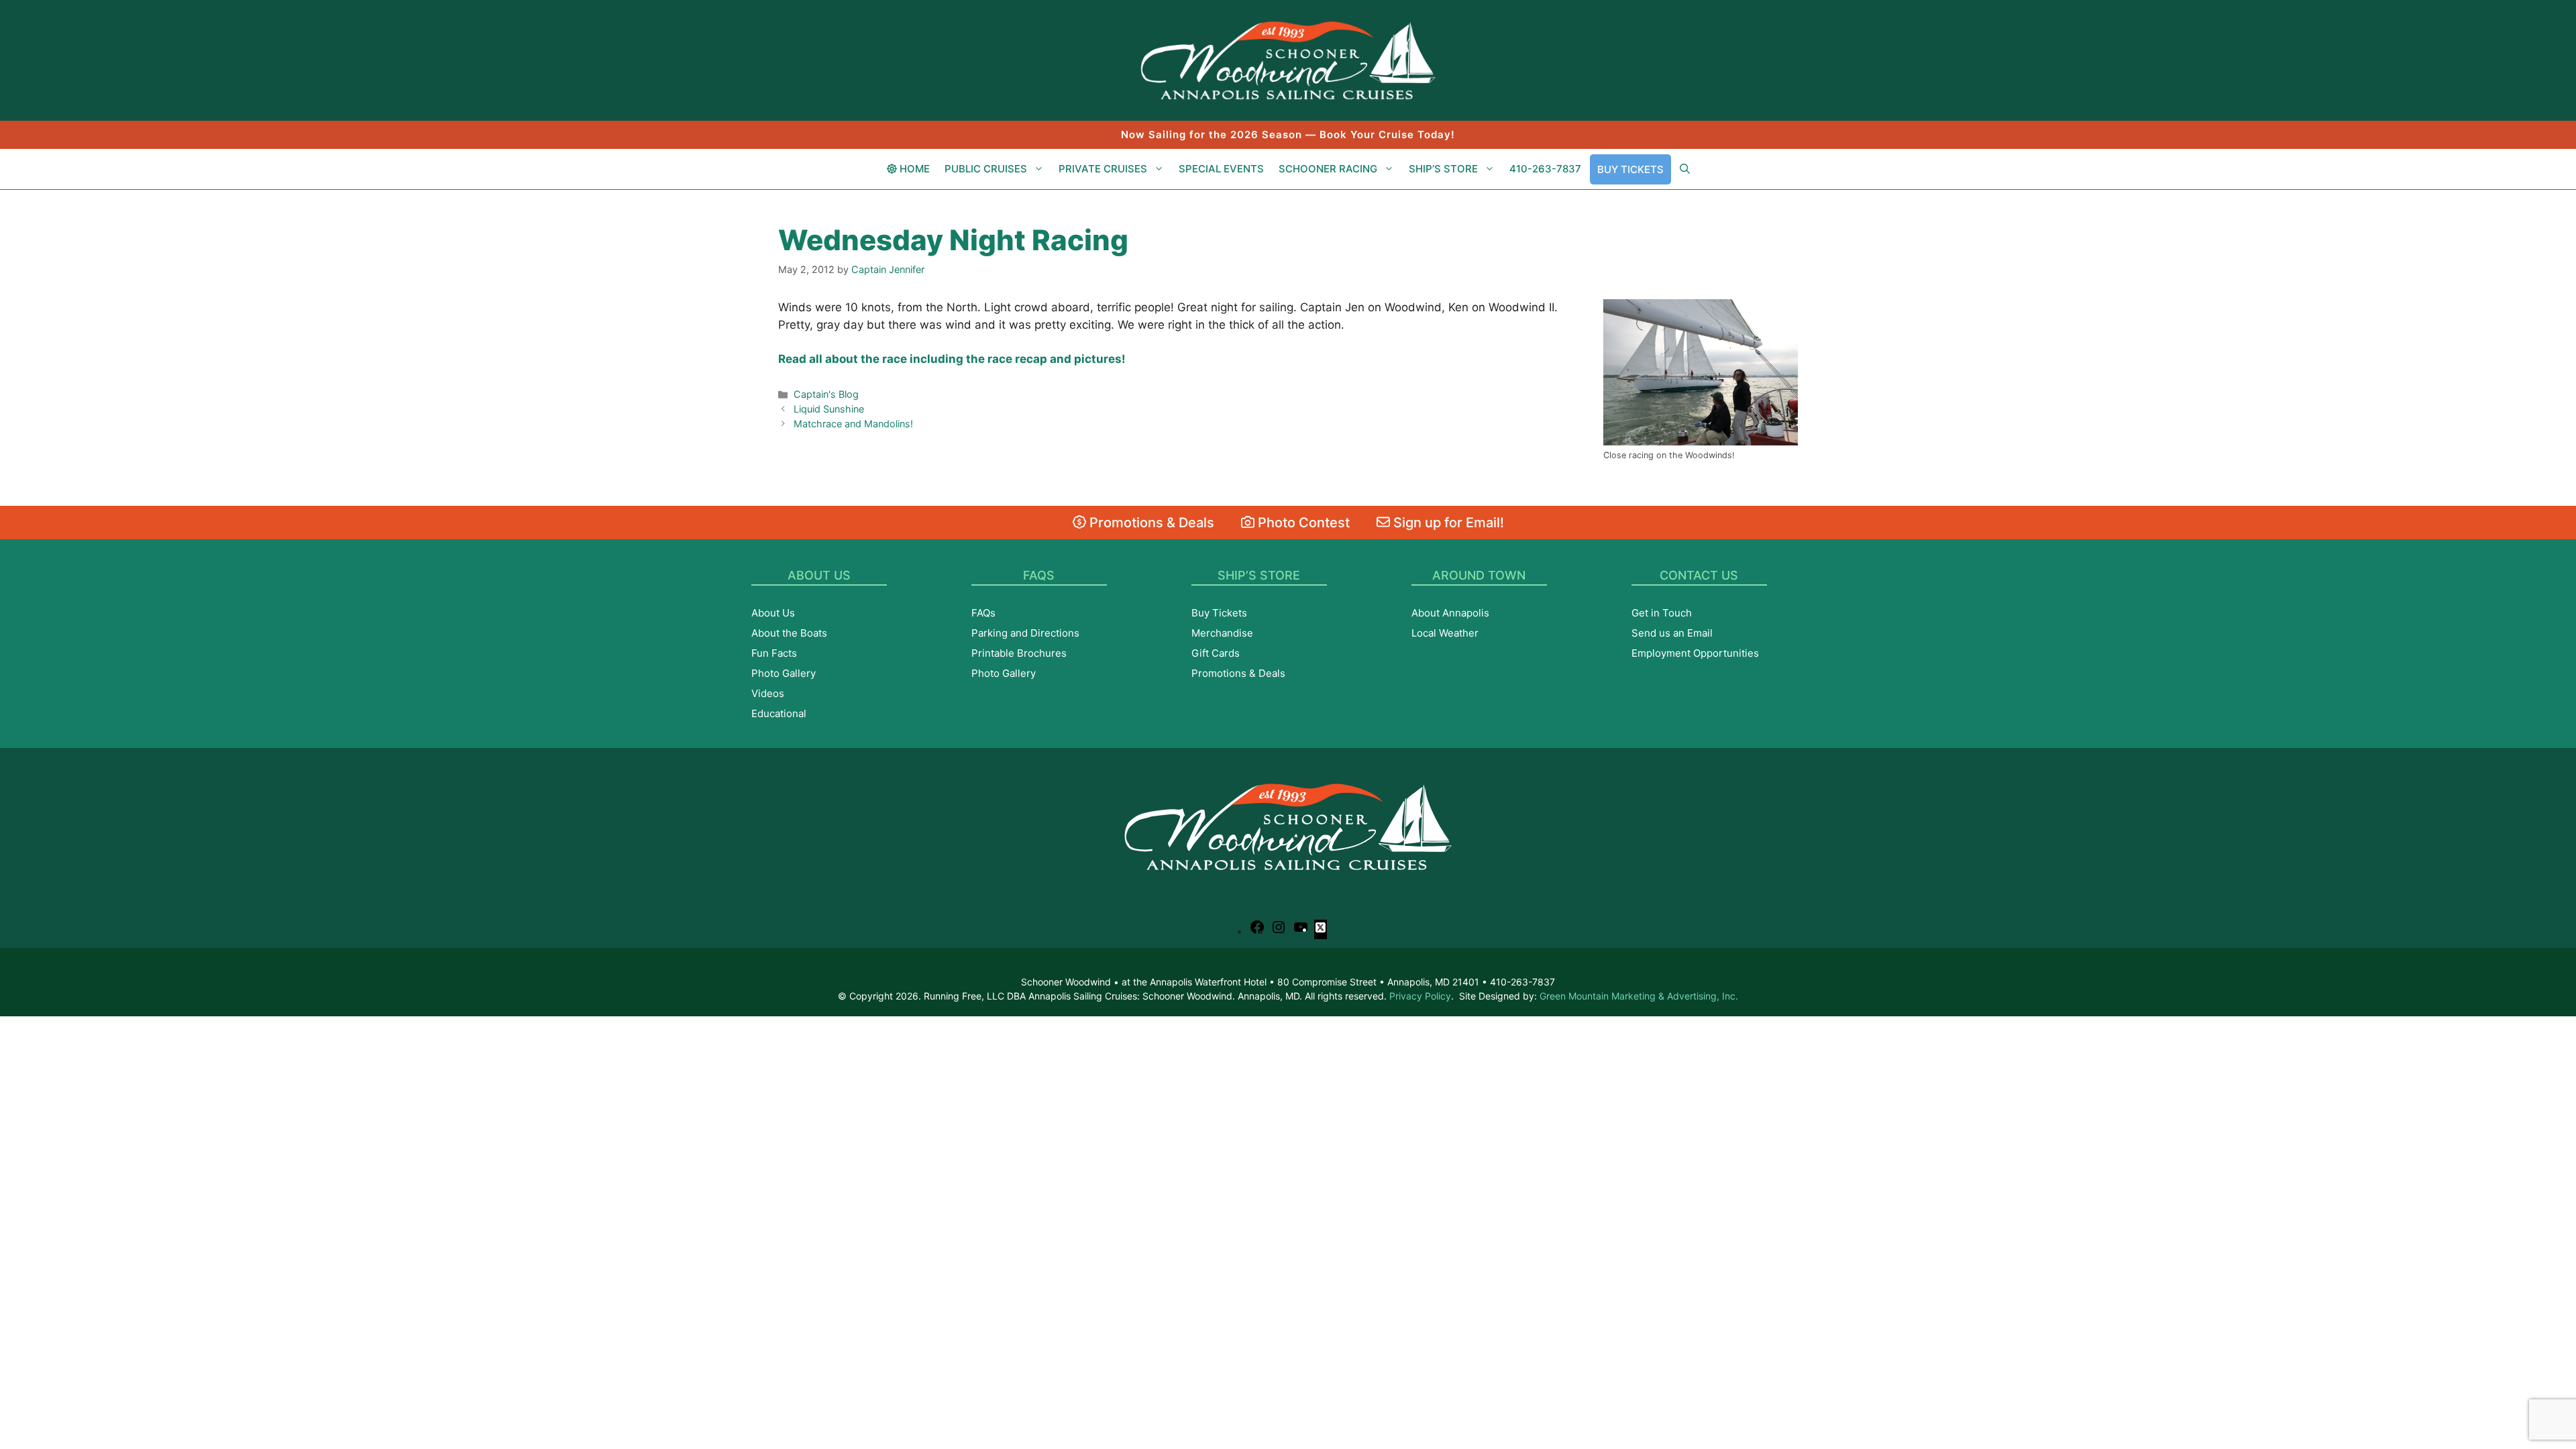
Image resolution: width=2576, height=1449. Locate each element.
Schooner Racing (1328, 169)
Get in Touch (1662, 613)
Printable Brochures (1019, 653)
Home (913, 169)
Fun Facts (774, 653)
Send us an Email (1672, 633)
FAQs (983, 613)
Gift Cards (1216, 653)
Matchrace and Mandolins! (853, 424)
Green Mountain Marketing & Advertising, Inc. (1639, 996)
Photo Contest (1302, 523)
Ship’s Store (1443, 169)
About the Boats (789, 633)
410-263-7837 (1545, 169)
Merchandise (1222, 633)
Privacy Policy (1420, 996)
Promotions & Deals (1150, 523)
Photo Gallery (784, 673)
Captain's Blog (826, 394)
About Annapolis (1450, 613)
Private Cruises (1103, 169)
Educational (779, 713)
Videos (768, 693)
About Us (773, 613)
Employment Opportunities (1695, 653)
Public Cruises (986, 169)
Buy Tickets (1630, 169)
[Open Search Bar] (1685, 169)
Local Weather (1445, 633)
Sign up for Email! (1447, 523)
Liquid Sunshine (829, 409)
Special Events (1221, 169)
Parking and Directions (1025, 633)
